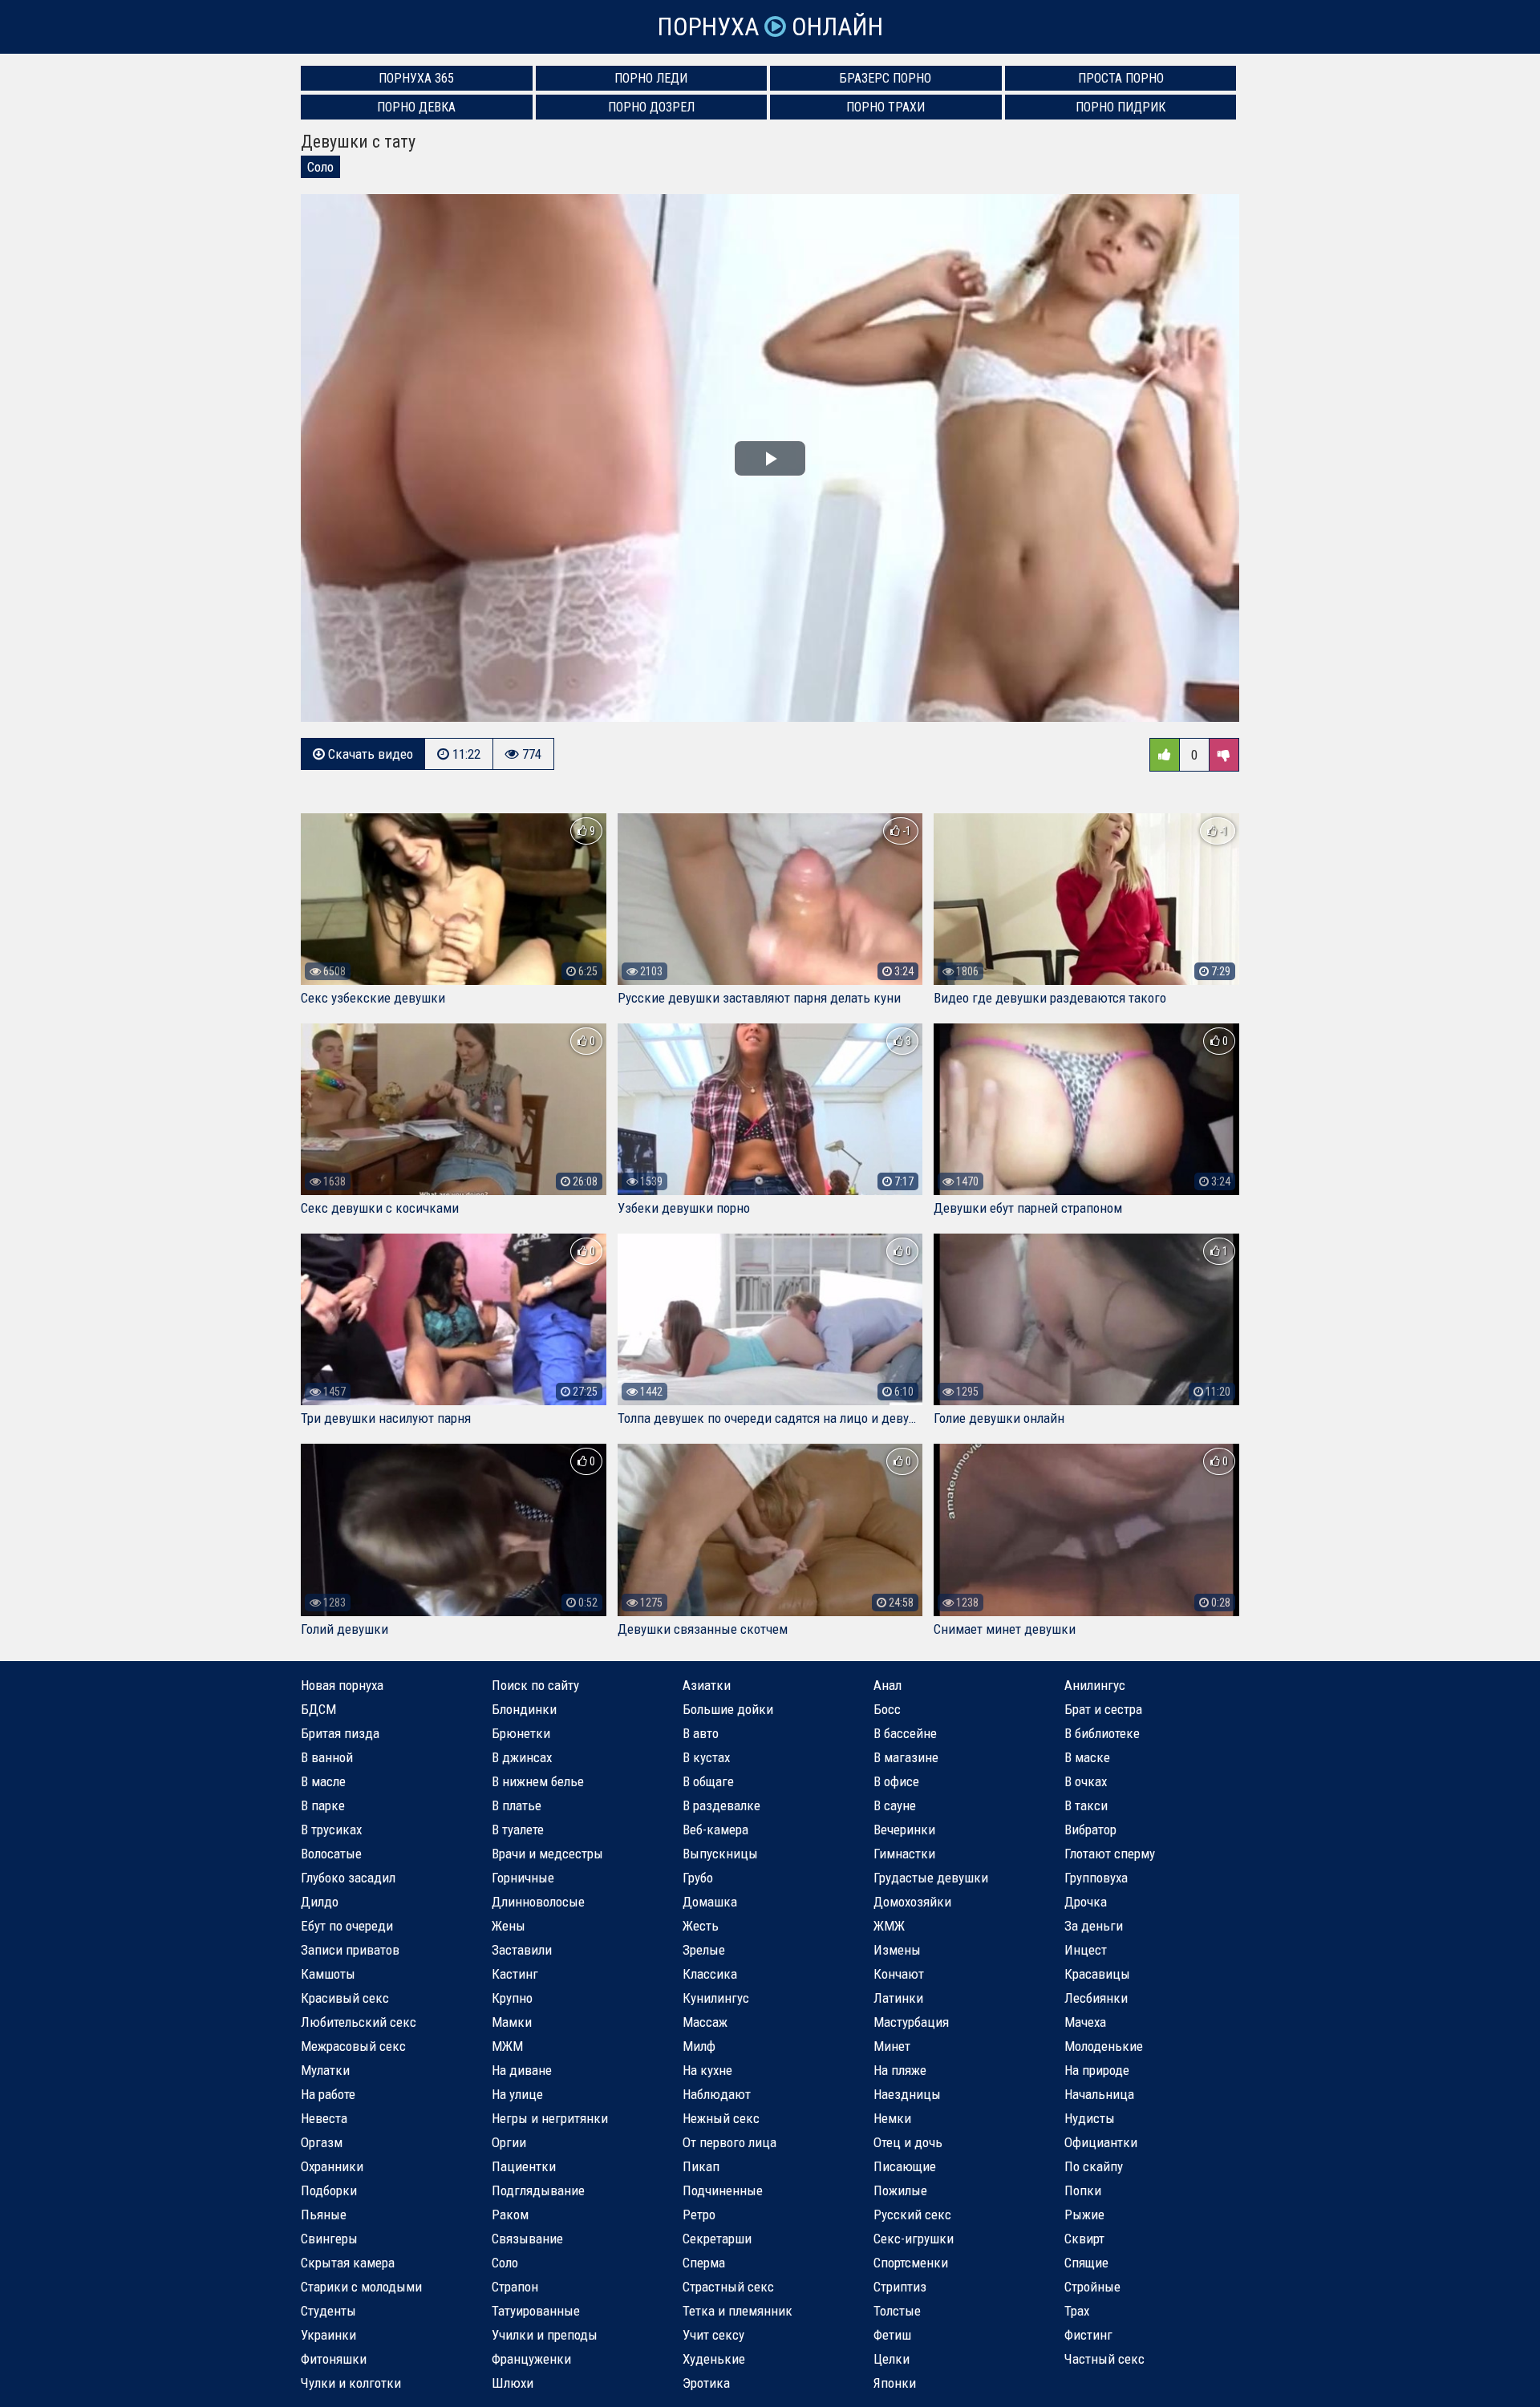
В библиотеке (1102, 1733)
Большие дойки (728, 1709)
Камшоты (328, 1974)
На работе (328, 2094)
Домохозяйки (912, 1902)
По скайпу (1094, 2166)
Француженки (531, 2359)
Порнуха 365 (416, 78)
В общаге (708, 1781)
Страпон (515, 2287)
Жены (509, 1926)
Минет (892, 2046)
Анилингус (1095, 1685)
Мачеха (1085, 2022)
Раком (510, 2215)
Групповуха (1096, 1878)
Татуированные (536, 2311)
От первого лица (729, 2142)
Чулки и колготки (351, 2383)
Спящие (1086, 2263)
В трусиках (331, 1830)
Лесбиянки (1096, 1998)
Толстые (897, 2311)
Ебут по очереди (347, 1926)
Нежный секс (721, 2118)
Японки (895, 2383)
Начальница (1099, 2094)
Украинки (328, 2335)
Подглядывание (538, 2190)
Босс (887, 1709)
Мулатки (325, 2070)
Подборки (329, 2190)
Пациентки (524, 2166)
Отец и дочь (908, 2142)
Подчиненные (723, 2190)
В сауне (895, 1805)
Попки (1083, 2190)
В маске (1087, 1757)
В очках (1086, 1781)
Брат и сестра (1103, 1709)
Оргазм (322, 2142)
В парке (323, 1805)
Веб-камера (715, 1830)
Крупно (512, 1998)
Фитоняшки (334, 2359)
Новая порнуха (342, 1685)
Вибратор (1090, 1830)
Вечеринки (904, 1830)
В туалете (518, 1830)
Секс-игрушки (914, 2239)
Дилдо (320, 1902)
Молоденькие (1104, 2046)
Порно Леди (651, 78)
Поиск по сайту (535, 1685)
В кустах (706, 1757)
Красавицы (1097, 1974)
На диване (522, 2070)
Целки (892, 2359)
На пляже (900, 2070)
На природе (1097, 2070)
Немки (892, 2118)
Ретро (699, 2215)
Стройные (1092, 2287)
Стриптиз (900, 2287)
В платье (517, 1805)
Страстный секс (728, 2287)
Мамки (512, 2022)
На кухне (707, 2070)
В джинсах (522, 1757)
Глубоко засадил (348, 1878)
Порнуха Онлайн (770, 27)
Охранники (332, 2166)
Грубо (698, 1878)
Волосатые (331, 1854)
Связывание (527, 2239)
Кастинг (515, 1974)
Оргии (509, 2142)
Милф (699, 2046)
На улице (517, 2094)
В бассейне (905, 1733)
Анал (888, 1685)
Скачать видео (369, 754)
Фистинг (1088, 2335)
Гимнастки (904, 1854)
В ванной (327, 1757)
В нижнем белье (538, 1781)
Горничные (523, 1878)
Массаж (705, 2022)
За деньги (1094, 1926)
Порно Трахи (885, 107)
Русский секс (912, 2215)
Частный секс (1104, 2359)
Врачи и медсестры (547, 1854)
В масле (323, 1781)
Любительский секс (359, 2022)
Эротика (706, 2383)
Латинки (898, 1998)
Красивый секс (345, 1998)
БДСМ (318, 1709)
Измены (897, 1950)
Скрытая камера (348, 2263)
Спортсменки (911, 2263)
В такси (1086, 1805)
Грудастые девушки (931, 1878)
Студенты (328, 2311)
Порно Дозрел (651, 107)
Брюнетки (521, 1733)
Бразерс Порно (885, 78)
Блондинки (524, 1709)
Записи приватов (350, 1950)
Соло (320, 167)
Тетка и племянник (738, 2311)
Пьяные (324, 2215)
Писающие (905, 2166)
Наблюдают (717, 2094)
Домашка (710, 1902)
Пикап (701, 2166)
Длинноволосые (538, 1902)
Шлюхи (513, 2383)
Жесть (701, 1926)
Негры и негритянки (550, 2118)
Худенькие (714, 2359)
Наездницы (907, 2094)
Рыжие (1084, 2215)
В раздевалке (721, 1805)
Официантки (1101, 2142)
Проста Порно (1121, 78)
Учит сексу (713, 2335)
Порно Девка (416, 107)
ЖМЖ (889, 1926)
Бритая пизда (340, 1733)
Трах (1077, 2311)
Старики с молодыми (361, 2287)
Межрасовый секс (353, 2046)
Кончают (899, 1974)
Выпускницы (720, 1854)
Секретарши (717, 2239)
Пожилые (900, 2190)
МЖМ (507, 2046)
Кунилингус (716, 1998)
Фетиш (892, 2335)
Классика (710, 1974)
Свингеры (329, 2239)
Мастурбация (911, 2022)
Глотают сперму (1110, 1854)
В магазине (906, 1757)
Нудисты (1090, 2118)
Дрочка (1086, 1902)
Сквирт (1084, 2239)
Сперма (704, 2263)
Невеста (324, 2118)
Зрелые (704, 1950)
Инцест (1086, 1950)
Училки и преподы (545, 2335)
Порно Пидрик (1121, 107)
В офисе (896, 1781)
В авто (701, 1733)
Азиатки (707, 1685)
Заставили (522, 1950)
